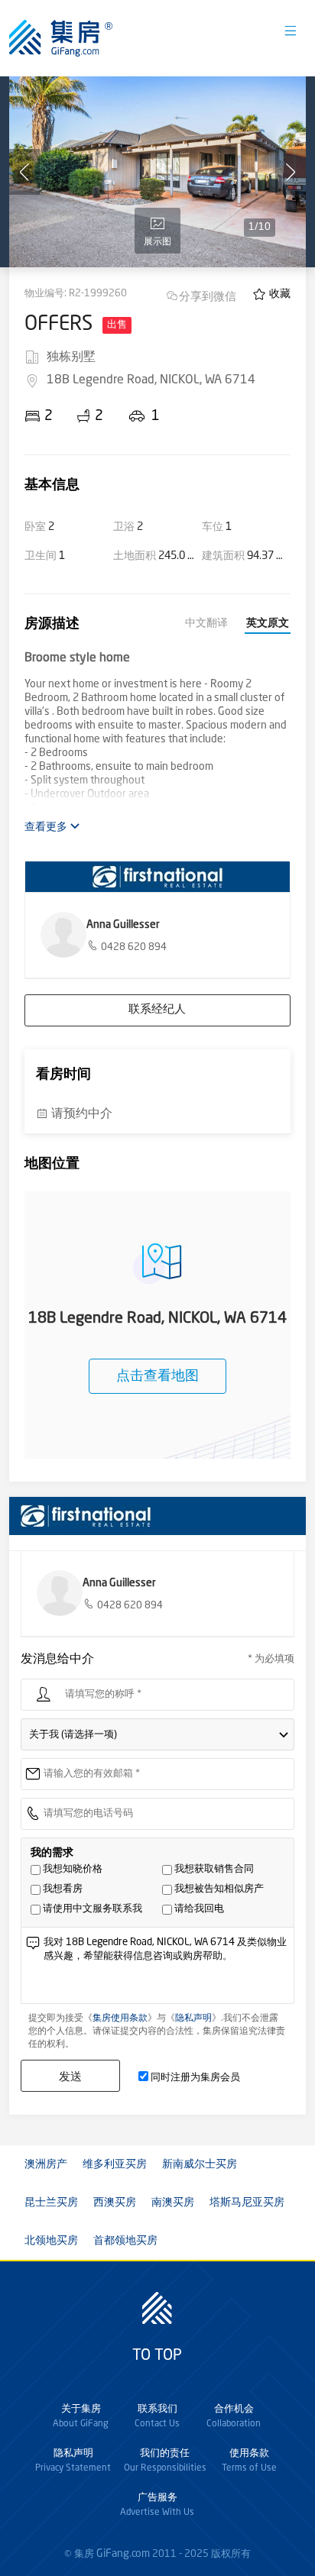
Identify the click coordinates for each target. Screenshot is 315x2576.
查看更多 (47, 827)
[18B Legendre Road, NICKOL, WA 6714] (157, 172)
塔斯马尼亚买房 (247, 2203)
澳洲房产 (46, 2164)
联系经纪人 (157, 1010)
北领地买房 (51, 2241)
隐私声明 (193, 2018)
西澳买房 (115, 2203)
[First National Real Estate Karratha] (157, 877)
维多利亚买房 (115, 2164)
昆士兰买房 (51, 2203)
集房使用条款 (120, 2018)
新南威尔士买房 (200, 2164)
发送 (70, 2076)
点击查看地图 (157, 1376)
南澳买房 (173, 2203)
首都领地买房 (125, 2241)
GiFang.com (123, 2554)
